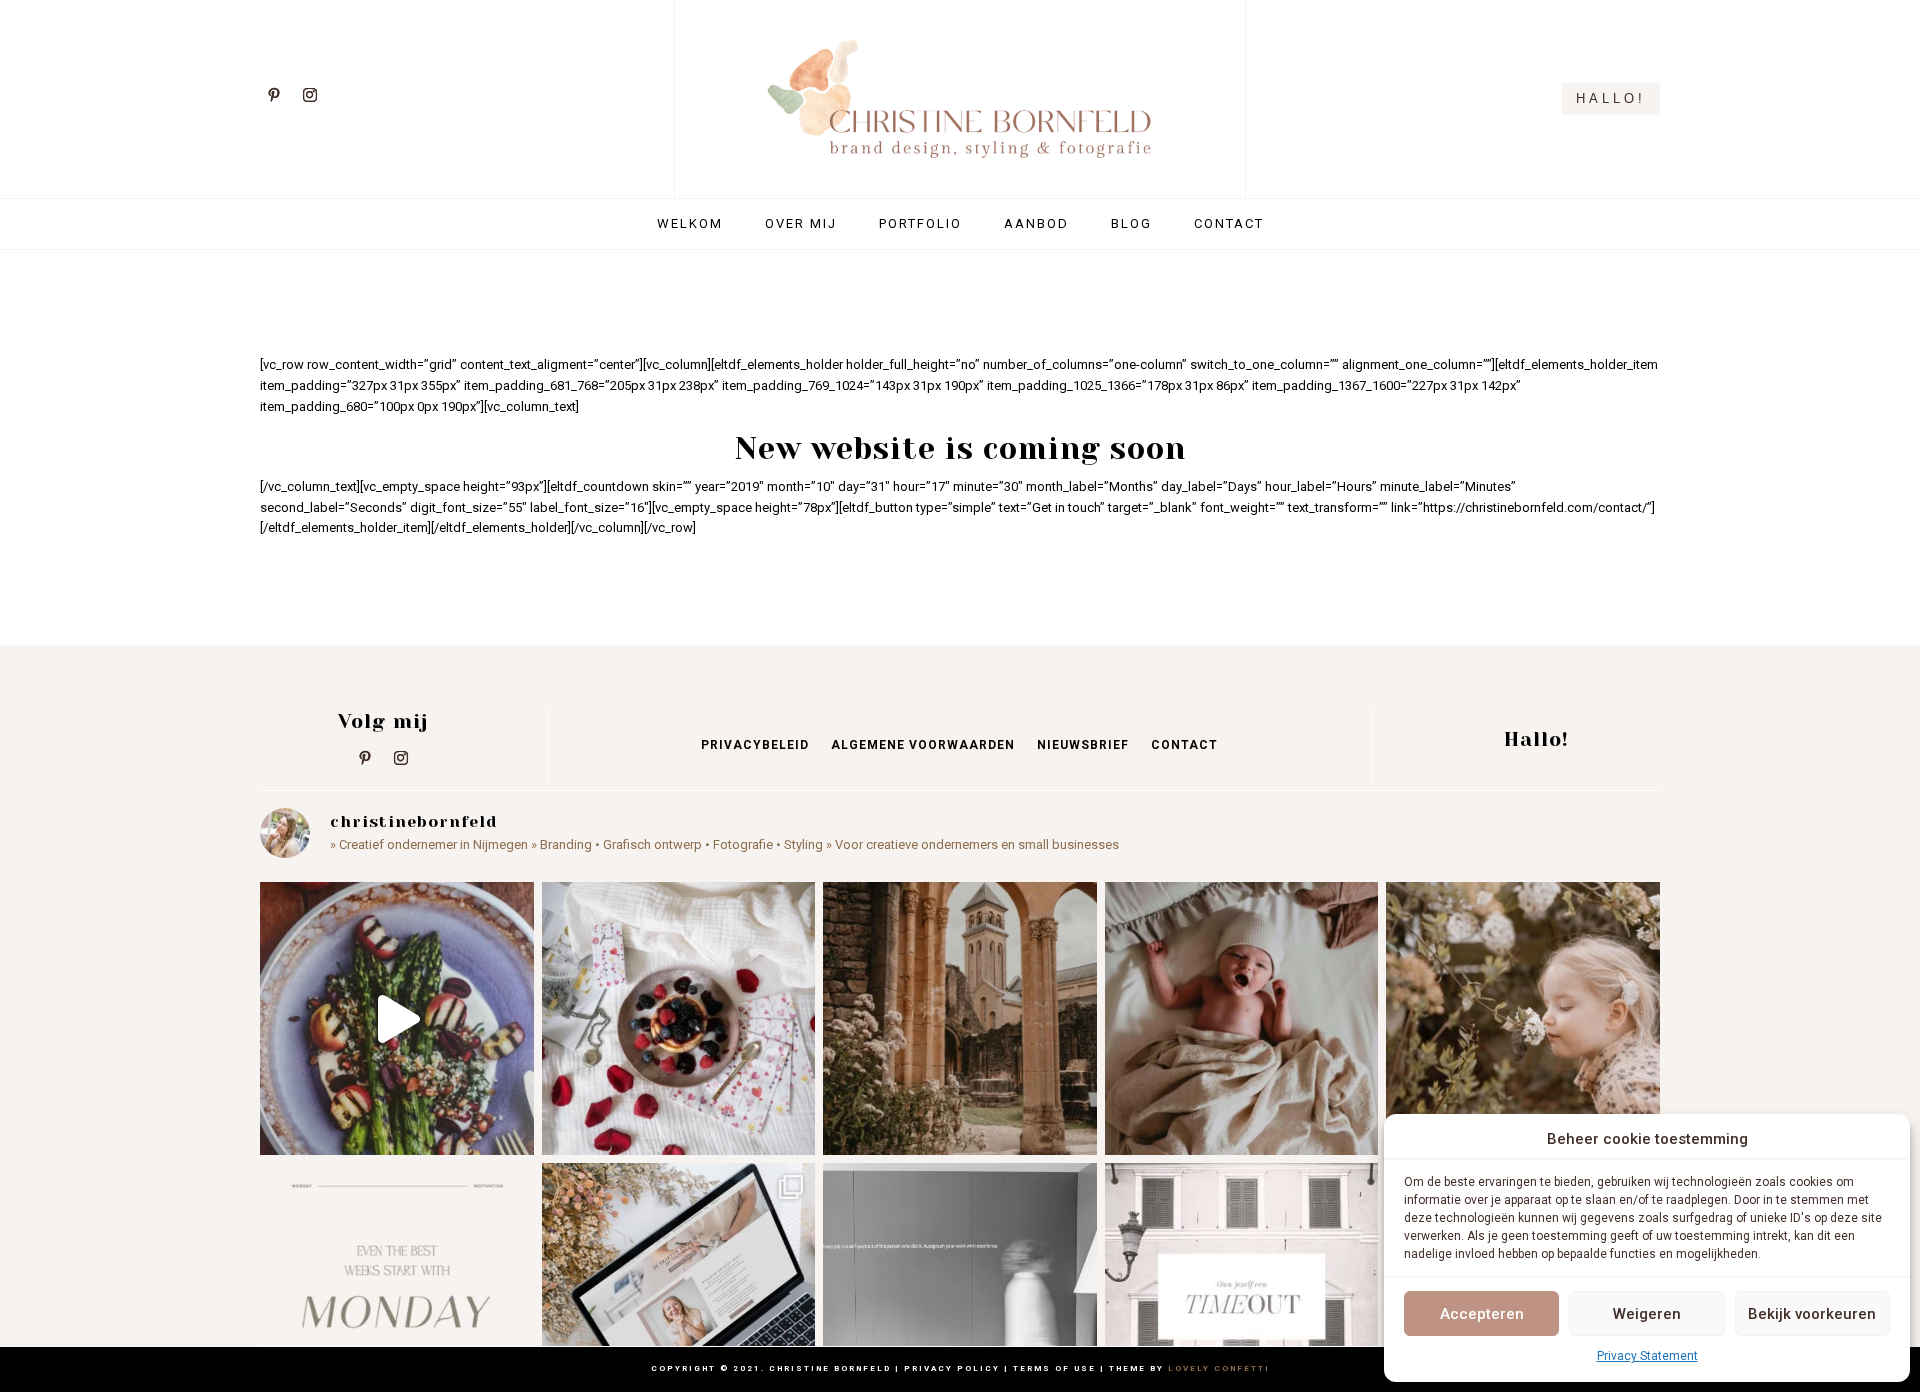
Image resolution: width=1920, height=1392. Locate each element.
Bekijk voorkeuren (1812, 1314)
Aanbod (1036, 224)
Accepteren (1482, 1314)
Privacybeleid (755, 745)
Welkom (690, 224)
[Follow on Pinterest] (274, 95)
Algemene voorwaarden (923, 745)
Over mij (801, 224)
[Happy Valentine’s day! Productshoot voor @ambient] (679, 1019)
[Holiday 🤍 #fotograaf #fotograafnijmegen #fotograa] (960, 1019)
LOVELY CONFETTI (1219, 1368)
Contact (1229, 224)
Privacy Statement (1647, 1356)
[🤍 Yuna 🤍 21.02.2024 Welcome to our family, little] (1242, 1019)
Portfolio (920, 224)
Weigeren (1647, 1314)
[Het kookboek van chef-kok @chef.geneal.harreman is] (397, 1019)
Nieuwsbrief (1083, 745)
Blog (1131, 224)
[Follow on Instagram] (310, 95)
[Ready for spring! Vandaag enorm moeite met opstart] (1523, 1019)
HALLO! (1611, 98)
